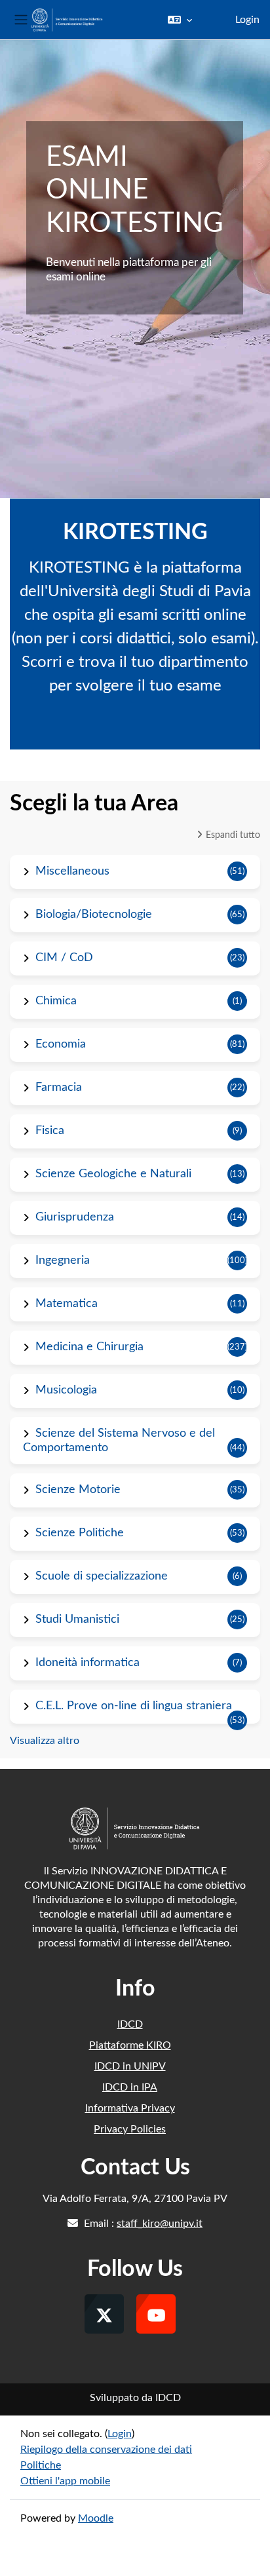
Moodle (96, 2518)
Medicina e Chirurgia (89, 1347)
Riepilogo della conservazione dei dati (106, 2450)
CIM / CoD (64, 958)
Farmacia (59, 1088)
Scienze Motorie (78, 1490)
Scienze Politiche (80, 1533)
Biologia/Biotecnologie (94, 915)
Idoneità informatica (87, 1663)
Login (247, 20)
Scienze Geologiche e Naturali (113, 1174)
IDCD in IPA (130, 2087)
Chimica (56, 1001)
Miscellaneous (72, 871)
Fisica (50, 1131)
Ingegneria (63, 1260)
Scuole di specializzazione (102, 1576)
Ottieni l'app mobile (65, 2481)
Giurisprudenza (75, 1217)
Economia (61, 1044)
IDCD (130, 2024)
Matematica (67, 1304)
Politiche (41, 2465)
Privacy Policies (130, 2129)
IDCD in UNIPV (130, 2066)
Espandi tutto (233, 835)
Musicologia (66, 1390)
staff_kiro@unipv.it (160, 2224)
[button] (180, 20)
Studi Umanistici (77, 1619)
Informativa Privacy (130, 2108)
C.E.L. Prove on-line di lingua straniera (134, 1706)
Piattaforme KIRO (130, 2045)
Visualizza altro (45, 1741)
